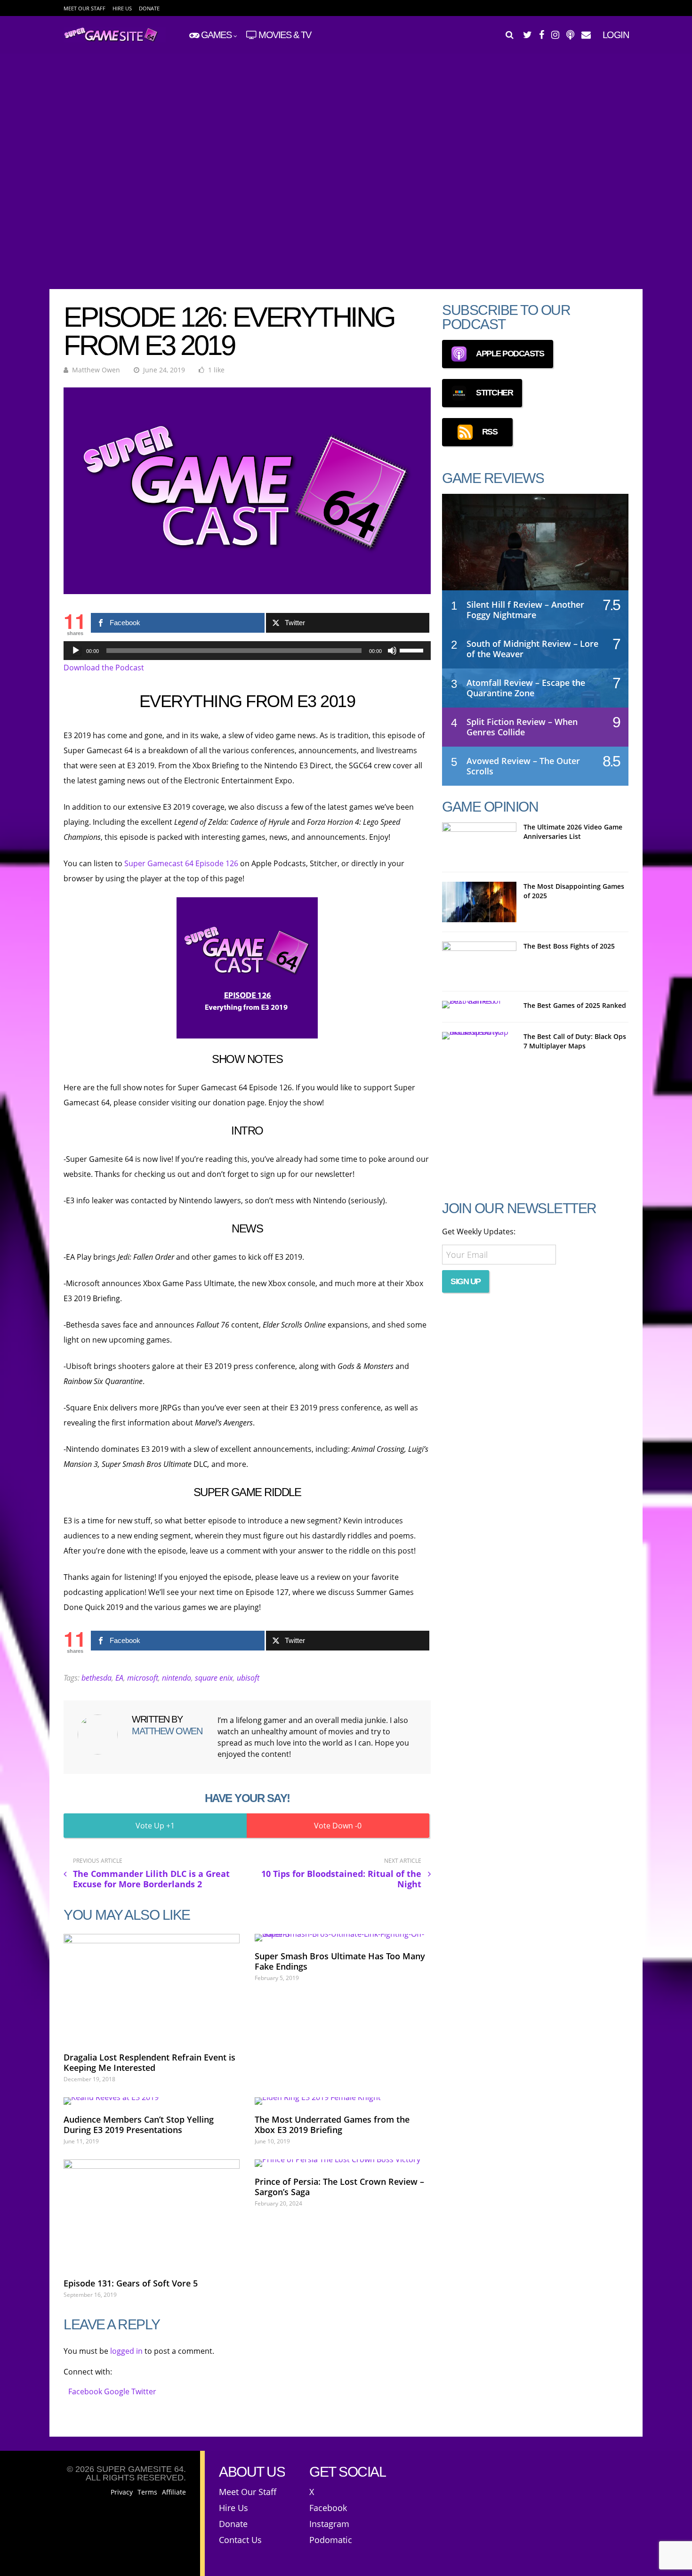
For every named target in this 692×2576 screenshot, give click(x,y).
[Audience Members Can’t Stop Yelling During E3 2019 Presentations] (152, 2101)
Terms (147, 2492)
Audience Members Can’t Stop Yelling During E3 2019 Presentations (139, 2125)
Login (616, 35)
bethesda (97, 1678)
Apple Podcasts (510, 354)
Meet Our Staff (84, 8)
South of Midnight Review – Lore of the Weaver (532, 649)
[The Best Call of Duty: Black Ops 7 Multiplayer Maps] (479, 1036)
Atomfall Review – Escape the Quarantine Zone (526, 688)
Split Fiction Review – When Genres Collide (522, 727)
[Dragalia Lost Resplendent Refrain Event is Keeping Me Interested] (152, 1988)
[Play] (76, 651)
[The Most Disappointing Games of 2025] (479, 902)
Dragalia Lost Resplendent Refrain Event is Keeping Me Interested (149, 2062)
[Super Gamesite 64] (115, 40)
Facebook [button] (86, 2391)
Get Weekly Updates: (479, 1232)
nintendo (177, 1678)
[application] (247, 651)
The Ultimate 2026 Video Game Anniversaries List (573, 832)
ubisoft (248, 1678)
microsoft (143, 1678)
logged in (126, 2351)
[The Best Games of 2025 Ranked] (479, 1005)
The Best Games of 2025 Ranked (575, 1005)
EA (119, 1678)
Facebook (328, 2508)
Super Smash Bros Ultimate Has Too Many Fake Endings (340, 1961)
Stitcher (494, 393)
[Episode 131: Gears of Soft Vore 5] (152, 2214)
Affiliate (174, 2492)
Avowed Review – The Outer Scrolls (523, 766)
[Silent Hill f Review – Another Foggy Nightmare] (535, 551)
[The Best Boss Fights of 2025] (479, 962)
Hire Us (122, 8)
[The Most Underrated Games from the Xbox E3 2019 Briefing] (343, 2101)
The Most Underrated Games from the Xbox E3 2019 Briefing (332, 2125)
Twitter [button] (144, 2391)
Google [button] (118, 2391)
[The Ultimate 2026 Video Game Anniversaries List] (479, 843)
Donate (149, 8)
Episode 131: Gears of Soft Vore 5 (131, 2283)
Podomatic (331, 2540)
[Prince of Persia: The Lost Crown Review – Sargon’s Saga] (343, 2163)
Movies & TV (285, 35)
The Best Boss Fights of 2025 (569, 946)
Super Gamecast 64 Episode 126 (181, 863)
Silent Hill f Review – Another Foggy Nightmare (525, 610)
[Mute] (392, 651)
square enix (214, 1678)
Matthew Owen (96, 370)
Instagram (329, 2524)
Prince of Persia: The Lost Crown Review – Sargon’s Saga (339, 2187)
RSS (490, 432)
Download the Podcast (104, 668)
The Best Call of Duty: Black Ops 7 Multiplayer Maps (575, 1041)
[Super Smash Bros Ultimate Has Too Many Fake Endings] (343, 1938)
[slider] (413, 650)
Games (216, 35)
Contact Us (240, 2540)
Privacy (122, 2492)
